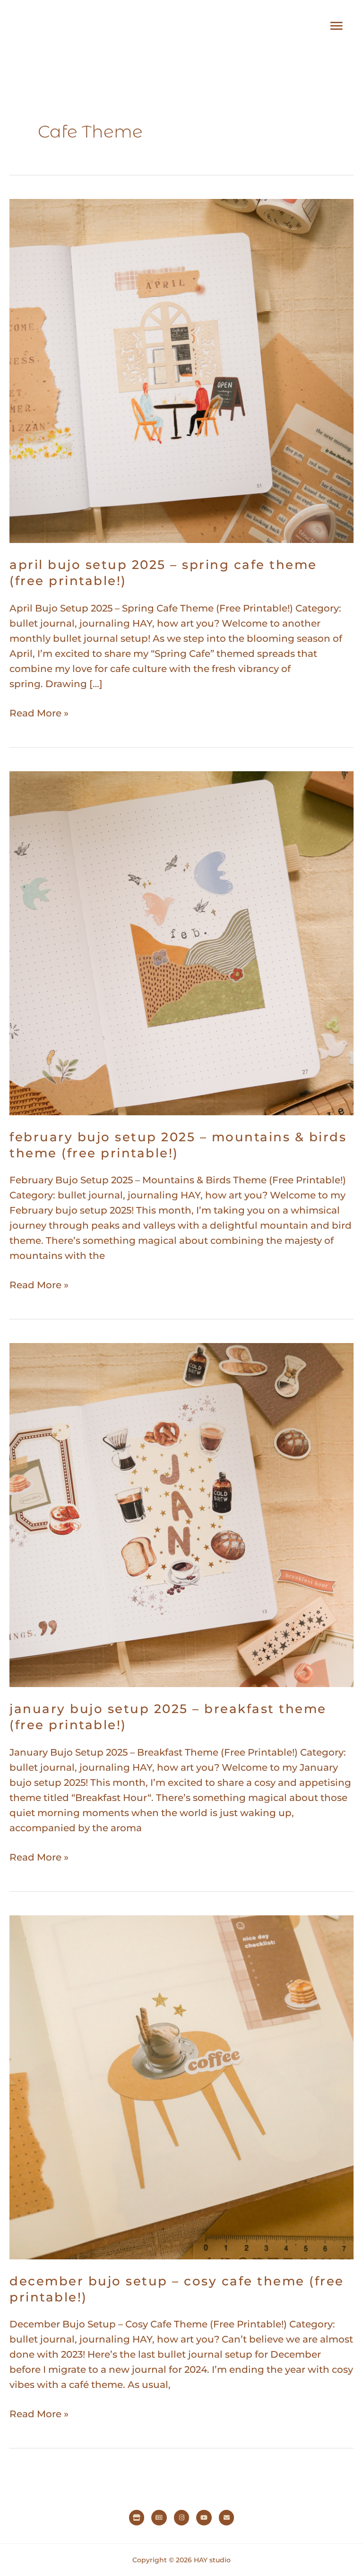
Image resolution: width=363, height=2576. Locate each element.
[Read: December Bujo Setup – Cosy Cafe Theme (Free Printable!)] (181, 2086)
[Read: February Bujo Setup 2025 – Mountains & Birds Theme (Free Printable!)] (181, 942)
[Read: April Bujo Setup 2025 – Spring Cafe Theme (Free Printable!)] (181, 370)
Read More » (39, 712)
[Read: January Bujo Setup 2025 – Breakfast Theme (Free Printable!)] (181, 1515)
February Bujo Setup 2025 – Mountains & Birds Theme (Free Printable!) (178, 1145)
